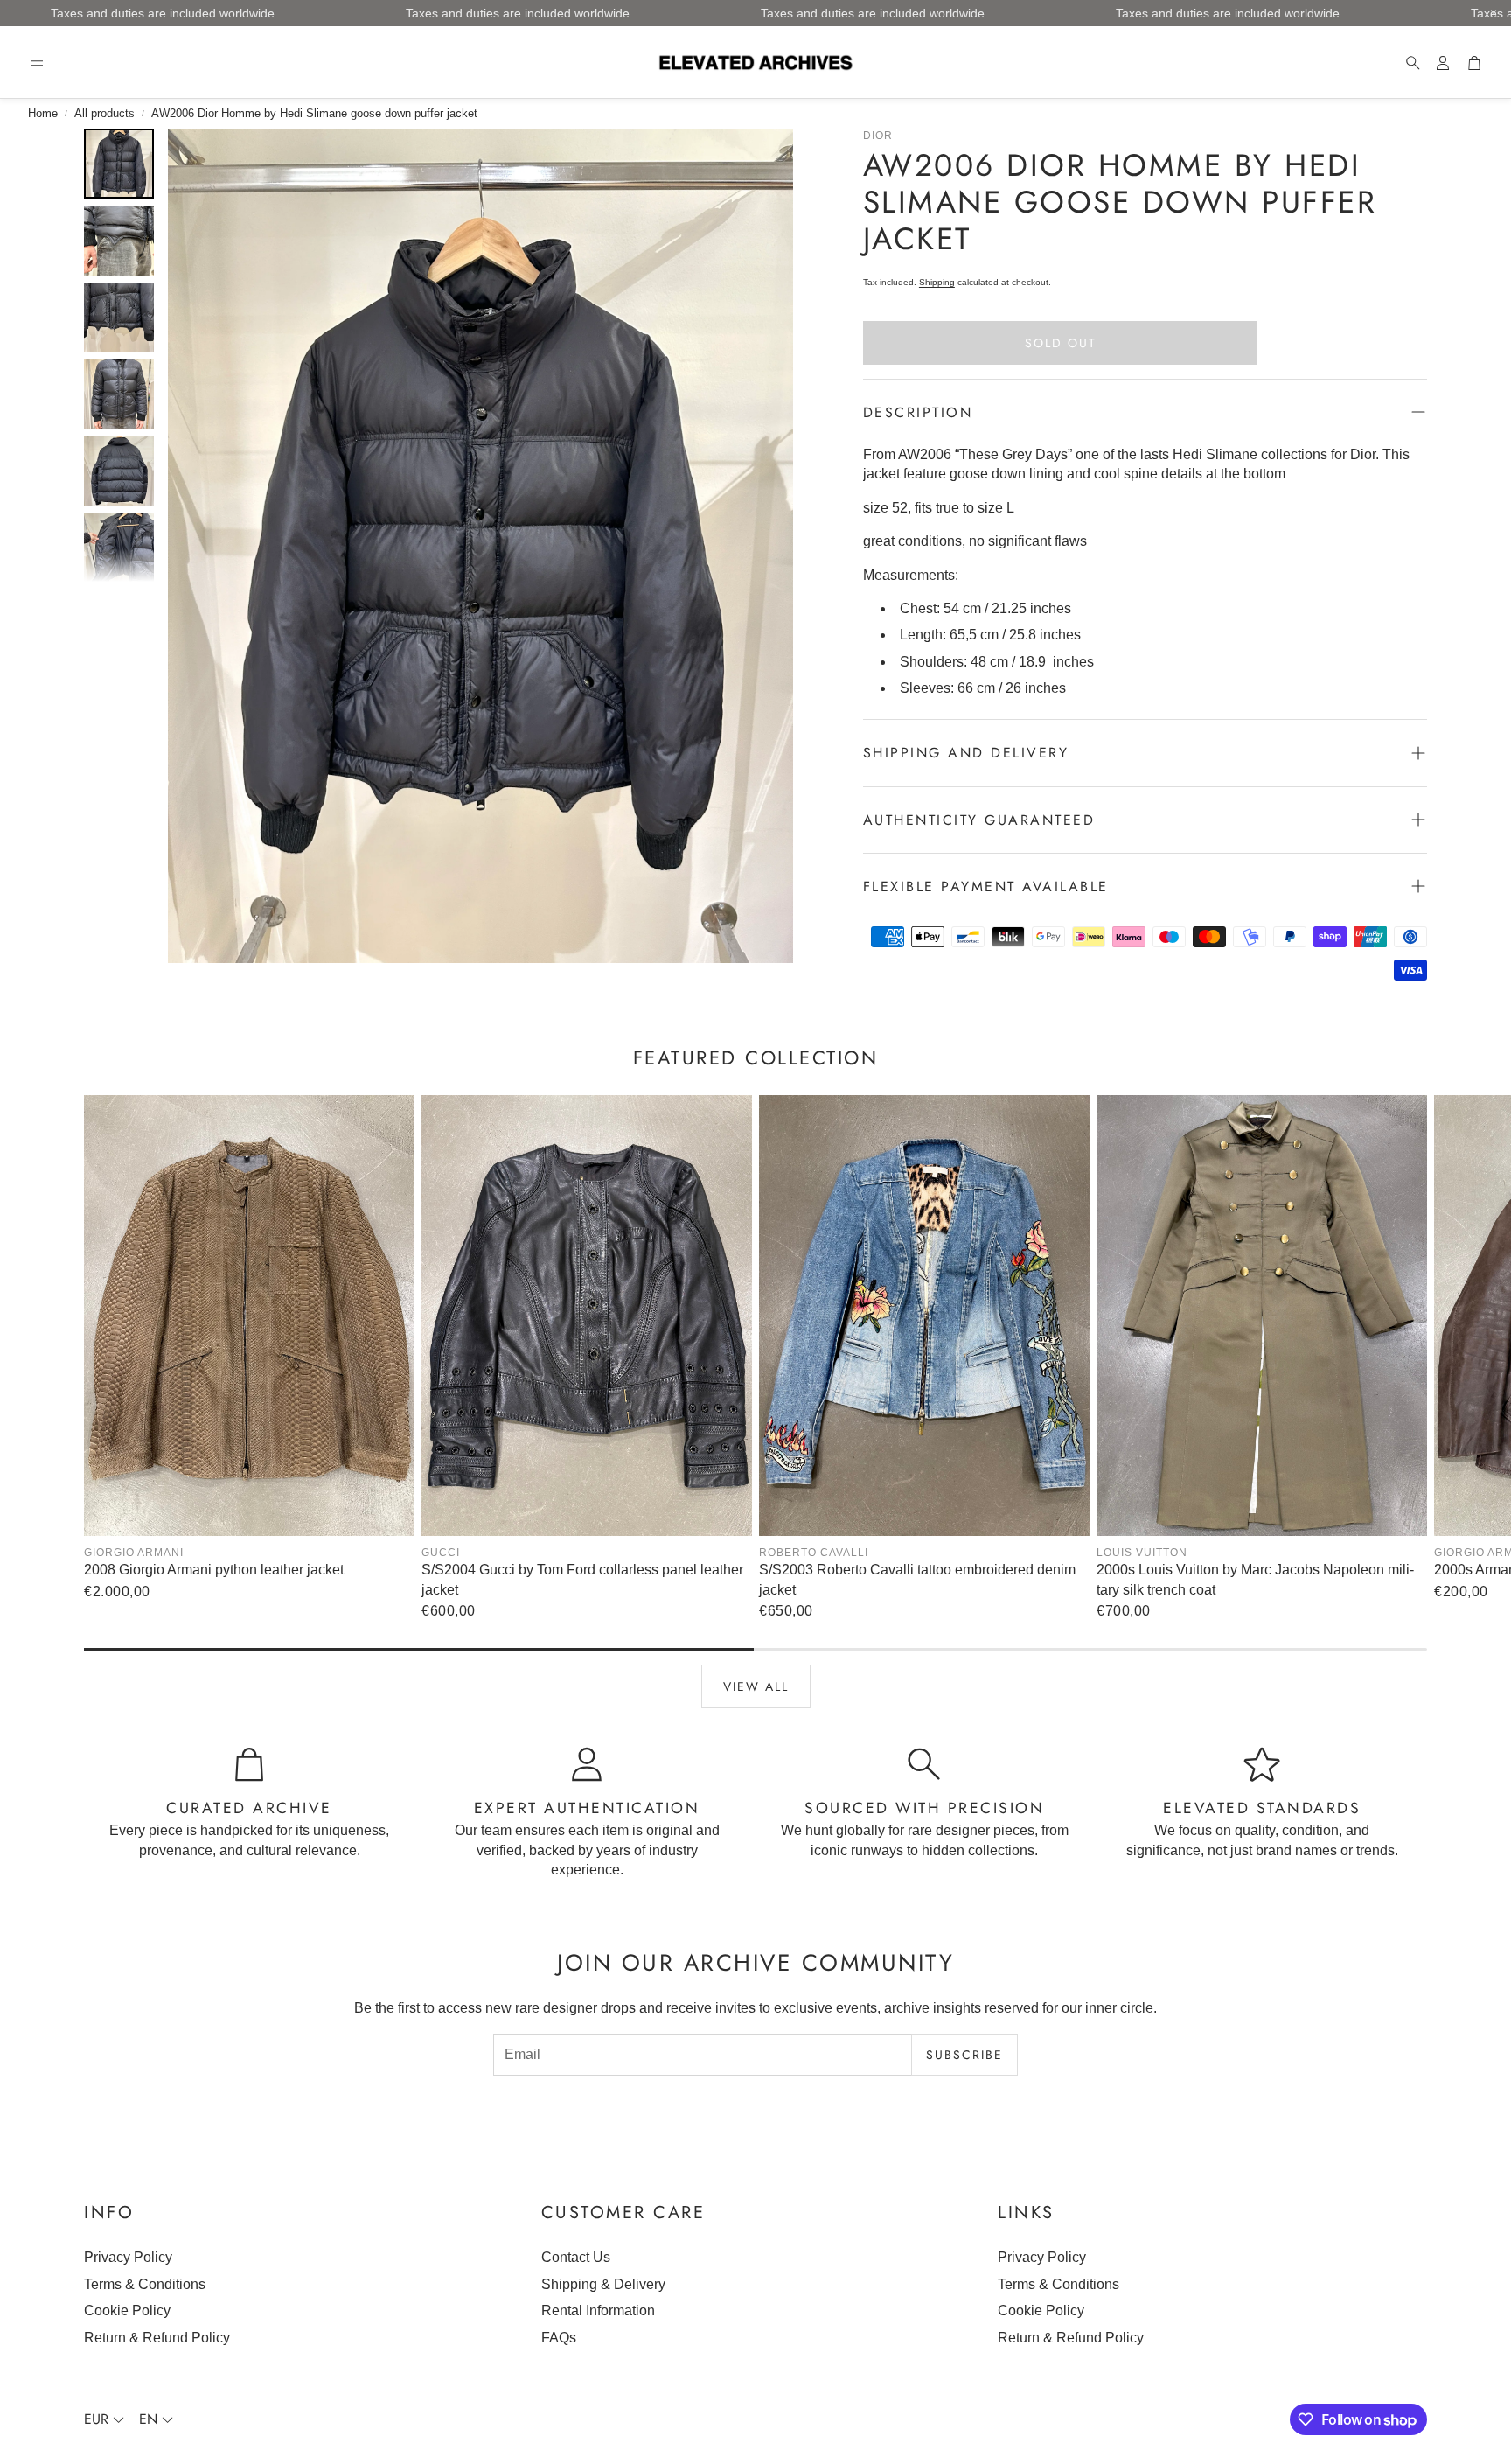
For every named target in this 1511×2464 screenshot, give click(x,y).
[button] (37, 63)
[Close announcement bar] (1494, 13)
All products (104, 113)
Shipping (937, 282)
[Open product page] (249, 1316)
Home (43, 113)
